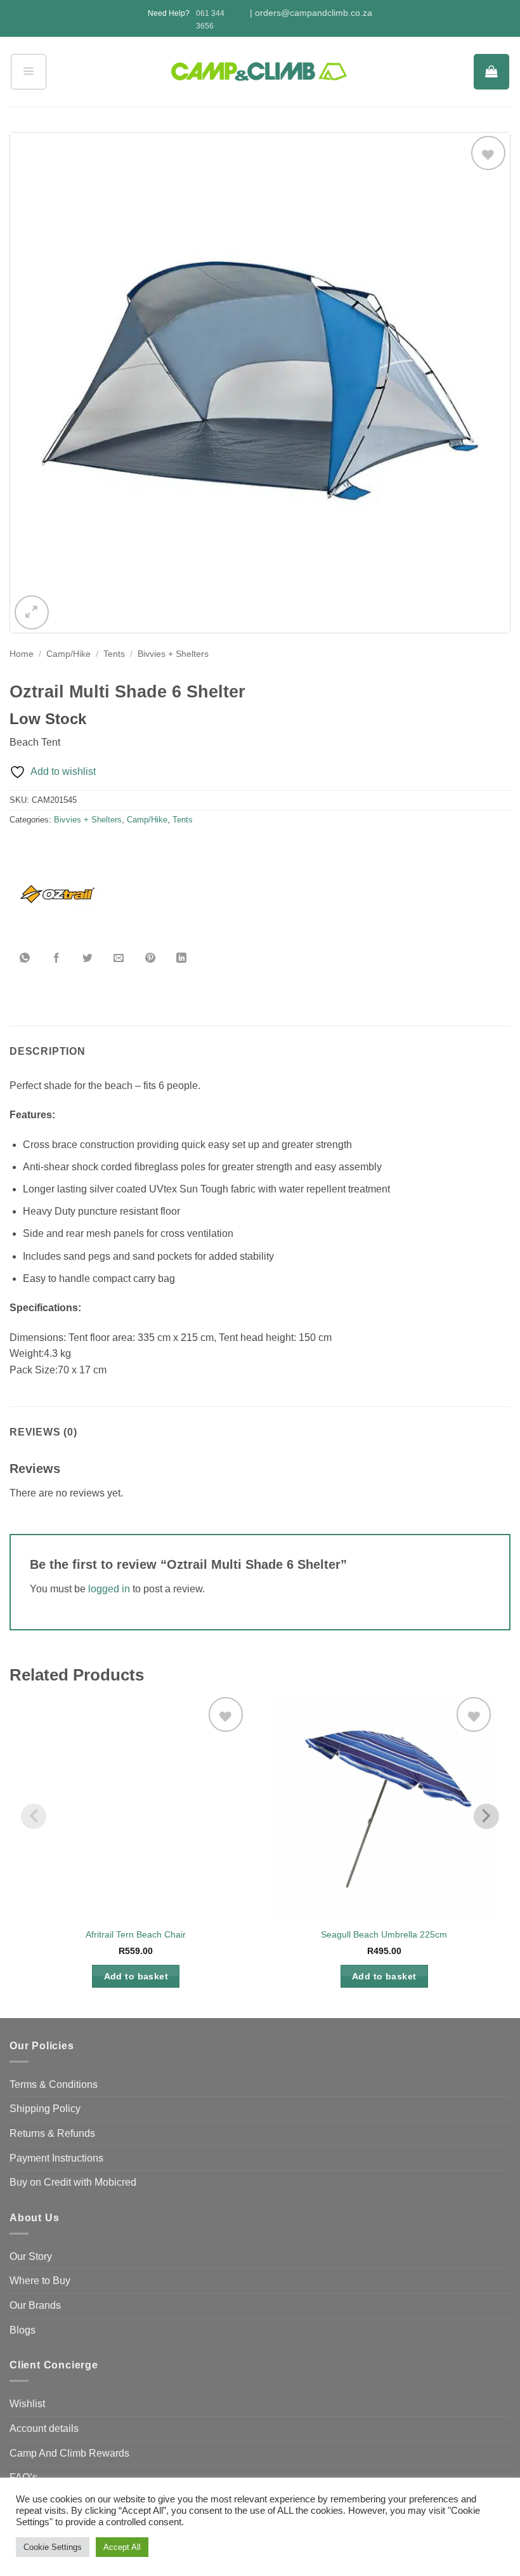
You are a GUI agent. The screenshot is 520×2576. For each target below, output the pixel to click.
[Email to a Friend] (119, 958)
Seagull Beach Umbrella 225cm (384, 1934)
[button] (29, 72)
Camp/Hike (68, 654)
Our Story (31, 2256)
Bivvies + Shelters (173, 654)
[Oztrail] (57, 895)
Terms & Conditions (54, 2084)
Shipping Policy (45, 2109)
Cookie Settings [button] (53, 2547)
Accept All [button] (122, 2547)
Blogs (23, 2330)
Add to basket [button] (136, 1976)
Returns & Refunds (52, 2133)
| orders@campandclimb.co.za (311, 13)
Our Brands (35, 2305)
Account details (44, 2428)
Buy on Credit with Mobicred (73, 2182)
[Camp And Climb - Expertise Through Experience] (260, 72)
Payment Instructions (56, 2158)
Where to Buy (40, 2281)
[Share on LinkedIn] (181, 958)
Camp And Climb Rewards (69, 2453)
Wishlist (27, 2404)
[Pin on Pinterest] (150, 958)
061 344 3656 (210, 19)
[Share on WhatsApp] (25, 958)
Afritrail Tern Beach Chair (136, 1934)
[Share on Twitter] (88, 958)
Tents (114, 654)
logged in (109, 1589)
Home (22, 654)
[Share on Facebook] (56, 958)
